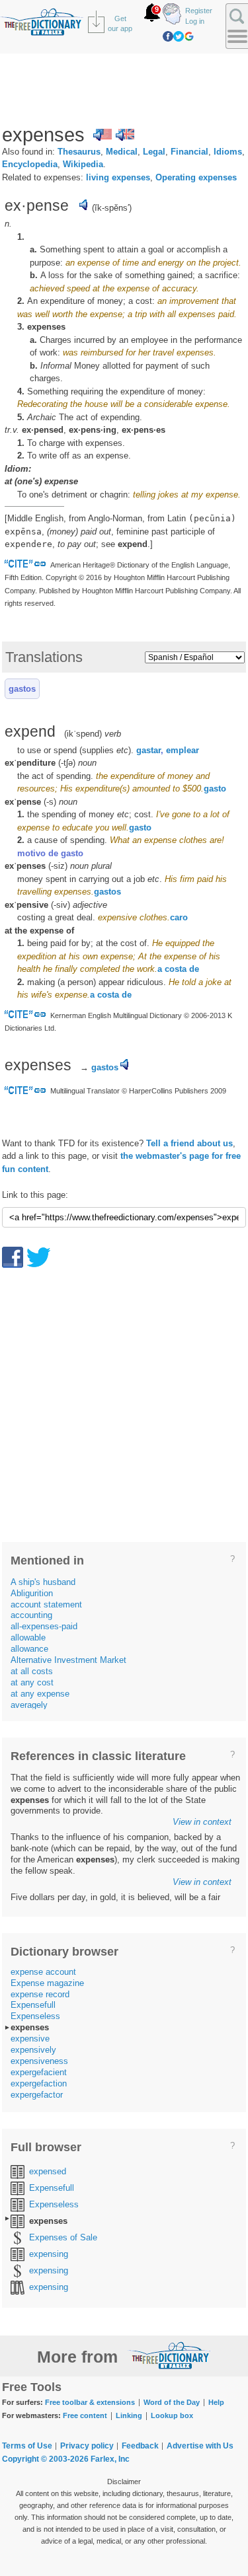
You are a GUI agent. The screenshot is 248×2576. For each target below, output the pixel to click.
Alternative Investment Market (68, 1660)
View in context (202, 1822)
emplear (183, 750)
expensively (33, 2050)
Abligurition (32, 1593)
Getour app (120, 23)
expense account (43, 1972)
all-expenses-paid (44, 1626)
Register (199, 11)
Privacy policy (87, 2446)
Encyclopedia (30, 164)
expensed (48, 2171)
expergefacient (39, 2072)
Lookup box (172, 2415)
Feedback (140, 2446)
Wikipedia (83, 164)
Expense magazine (47, 1983)
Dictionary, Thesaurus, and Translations (169, 2355)
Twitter (179, 36)
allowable (28, 1638)
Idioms (228, 152)
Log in (195, 21)
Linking (129, 2415)
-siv (61, 905)
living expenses (118, 177)
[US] (103, 135)
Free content (85, 2415)
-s (50, 802)
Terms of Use (27, 2446)
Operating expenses (196, 177)
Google (189, 36)
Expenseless (35, 2016)
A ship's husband (43, 1582)
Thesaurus (79, 152)
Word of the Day (172, 2402)
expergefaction (39, 2083)
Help (216, 2402)
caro (179, 917)
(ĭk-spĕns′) (112, 208)
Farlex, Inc (110, 2459)
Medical (122, 152)
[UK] (125, 135)
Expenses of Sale (63, 2237)
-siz (58, 866)
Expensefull (33, 2005)
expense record (40, 1994)
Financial (189, 152)
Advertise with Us (200, 2446)
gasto (215, 789)
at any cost (32, 1682)
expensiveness (39, 2061)
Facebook (168, 36)
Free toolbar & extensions (90, 2402)
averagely (29, 1705)
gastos (22, 689)
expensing (49, 2254)
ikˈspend (83, 734)
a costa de (178, 969)
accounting (31, 1615)
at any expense (40, 1694)
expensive (30, 2039)
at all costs (32, 1671)
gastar (148, 750)
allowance (29, 1649)
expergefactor (37, 2095)
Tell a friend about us (189, 1143)
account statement (46, 1604)
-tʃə (67, 763)
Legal (154, 152)
